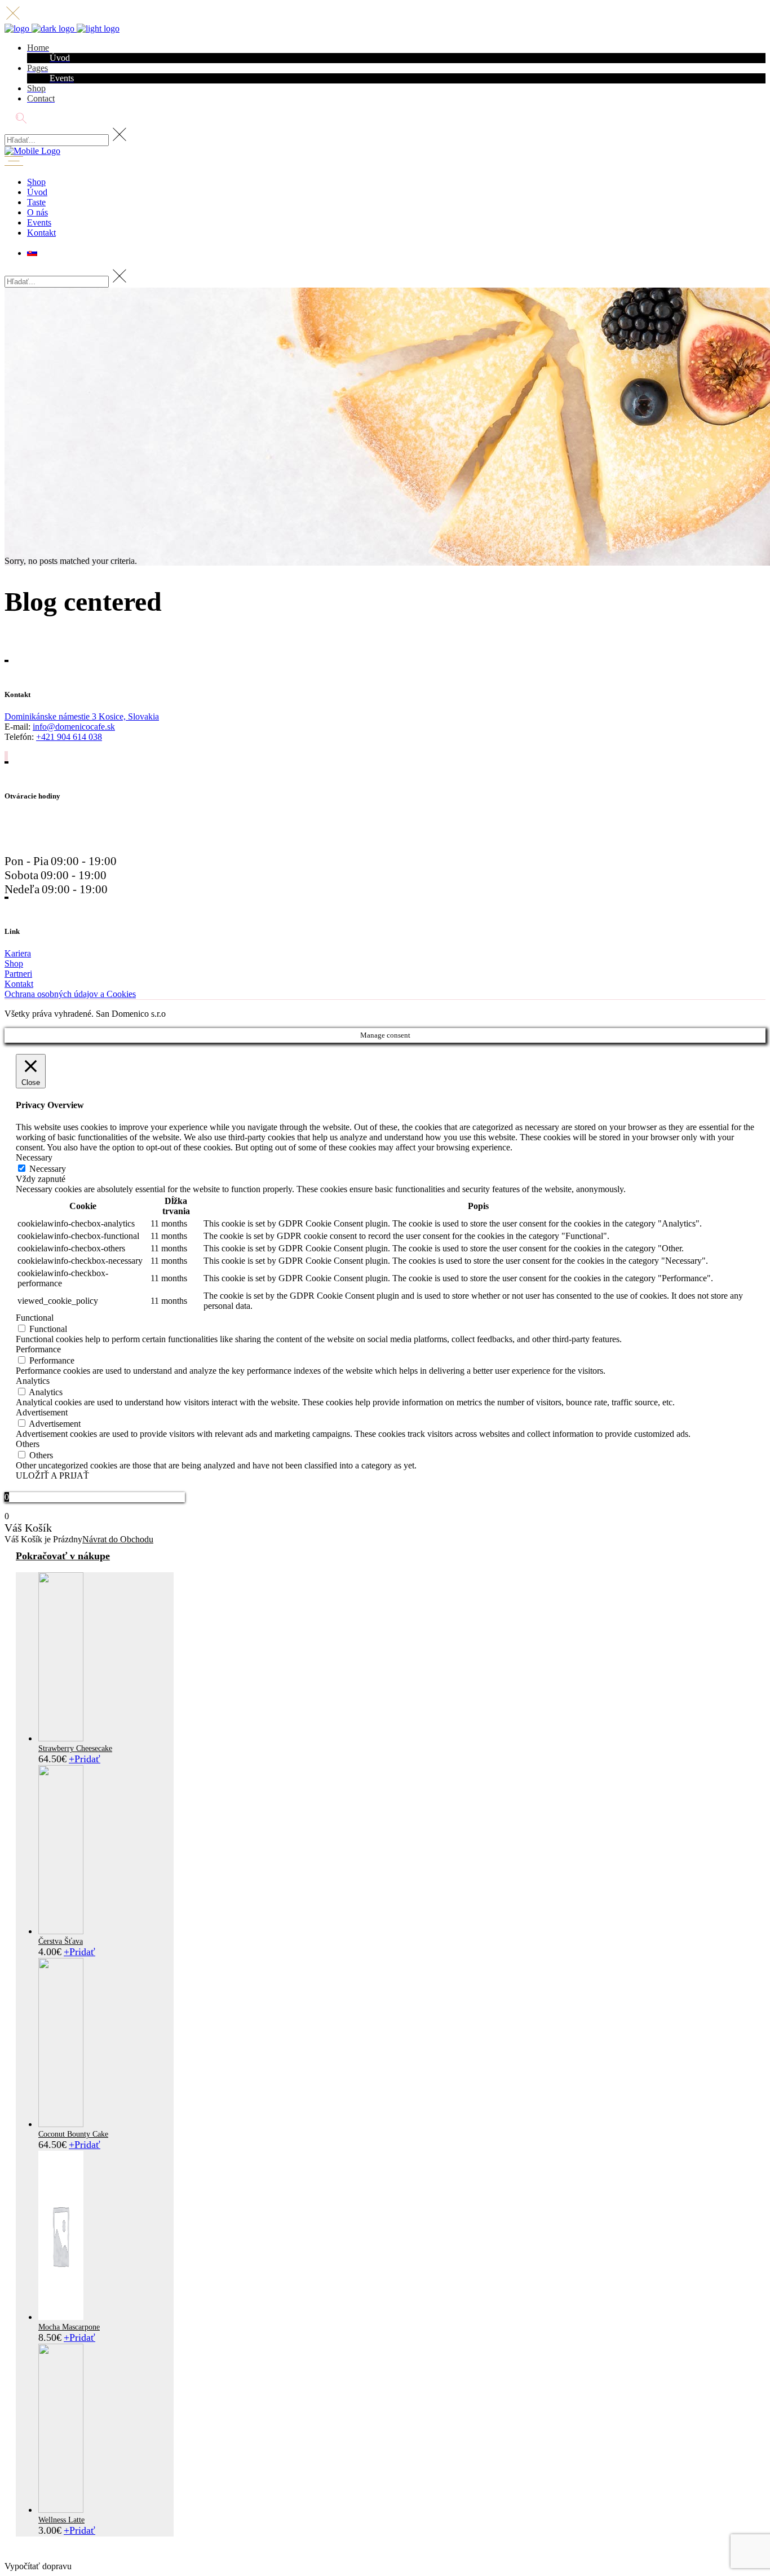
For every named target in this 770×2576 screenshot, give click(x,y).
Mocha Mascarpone (69, 2327)
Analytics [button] (33, 1381)
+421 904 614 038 (69, 737)
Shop (14, 963)
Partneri (18, 974)
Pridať (85, 1759)
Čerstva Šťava (61, 1941)
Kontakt (19, 984)
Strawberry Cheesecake (75, 1748)
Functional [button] (35, 1318)
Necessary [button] (34, 1157)
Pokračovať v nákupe (63, 1556)
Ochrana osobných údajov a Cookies (70, 994)
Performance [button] (38, 1349)
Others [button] (28, 1444)
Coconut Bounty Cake (73, 2134)
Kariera (18, 953)
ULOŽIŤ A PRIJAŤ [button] (52, 1476)
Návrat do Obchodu (118, 1539)
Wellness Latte (61, 2520)
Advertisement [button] (42, 1412)
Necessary (48, 1169)
